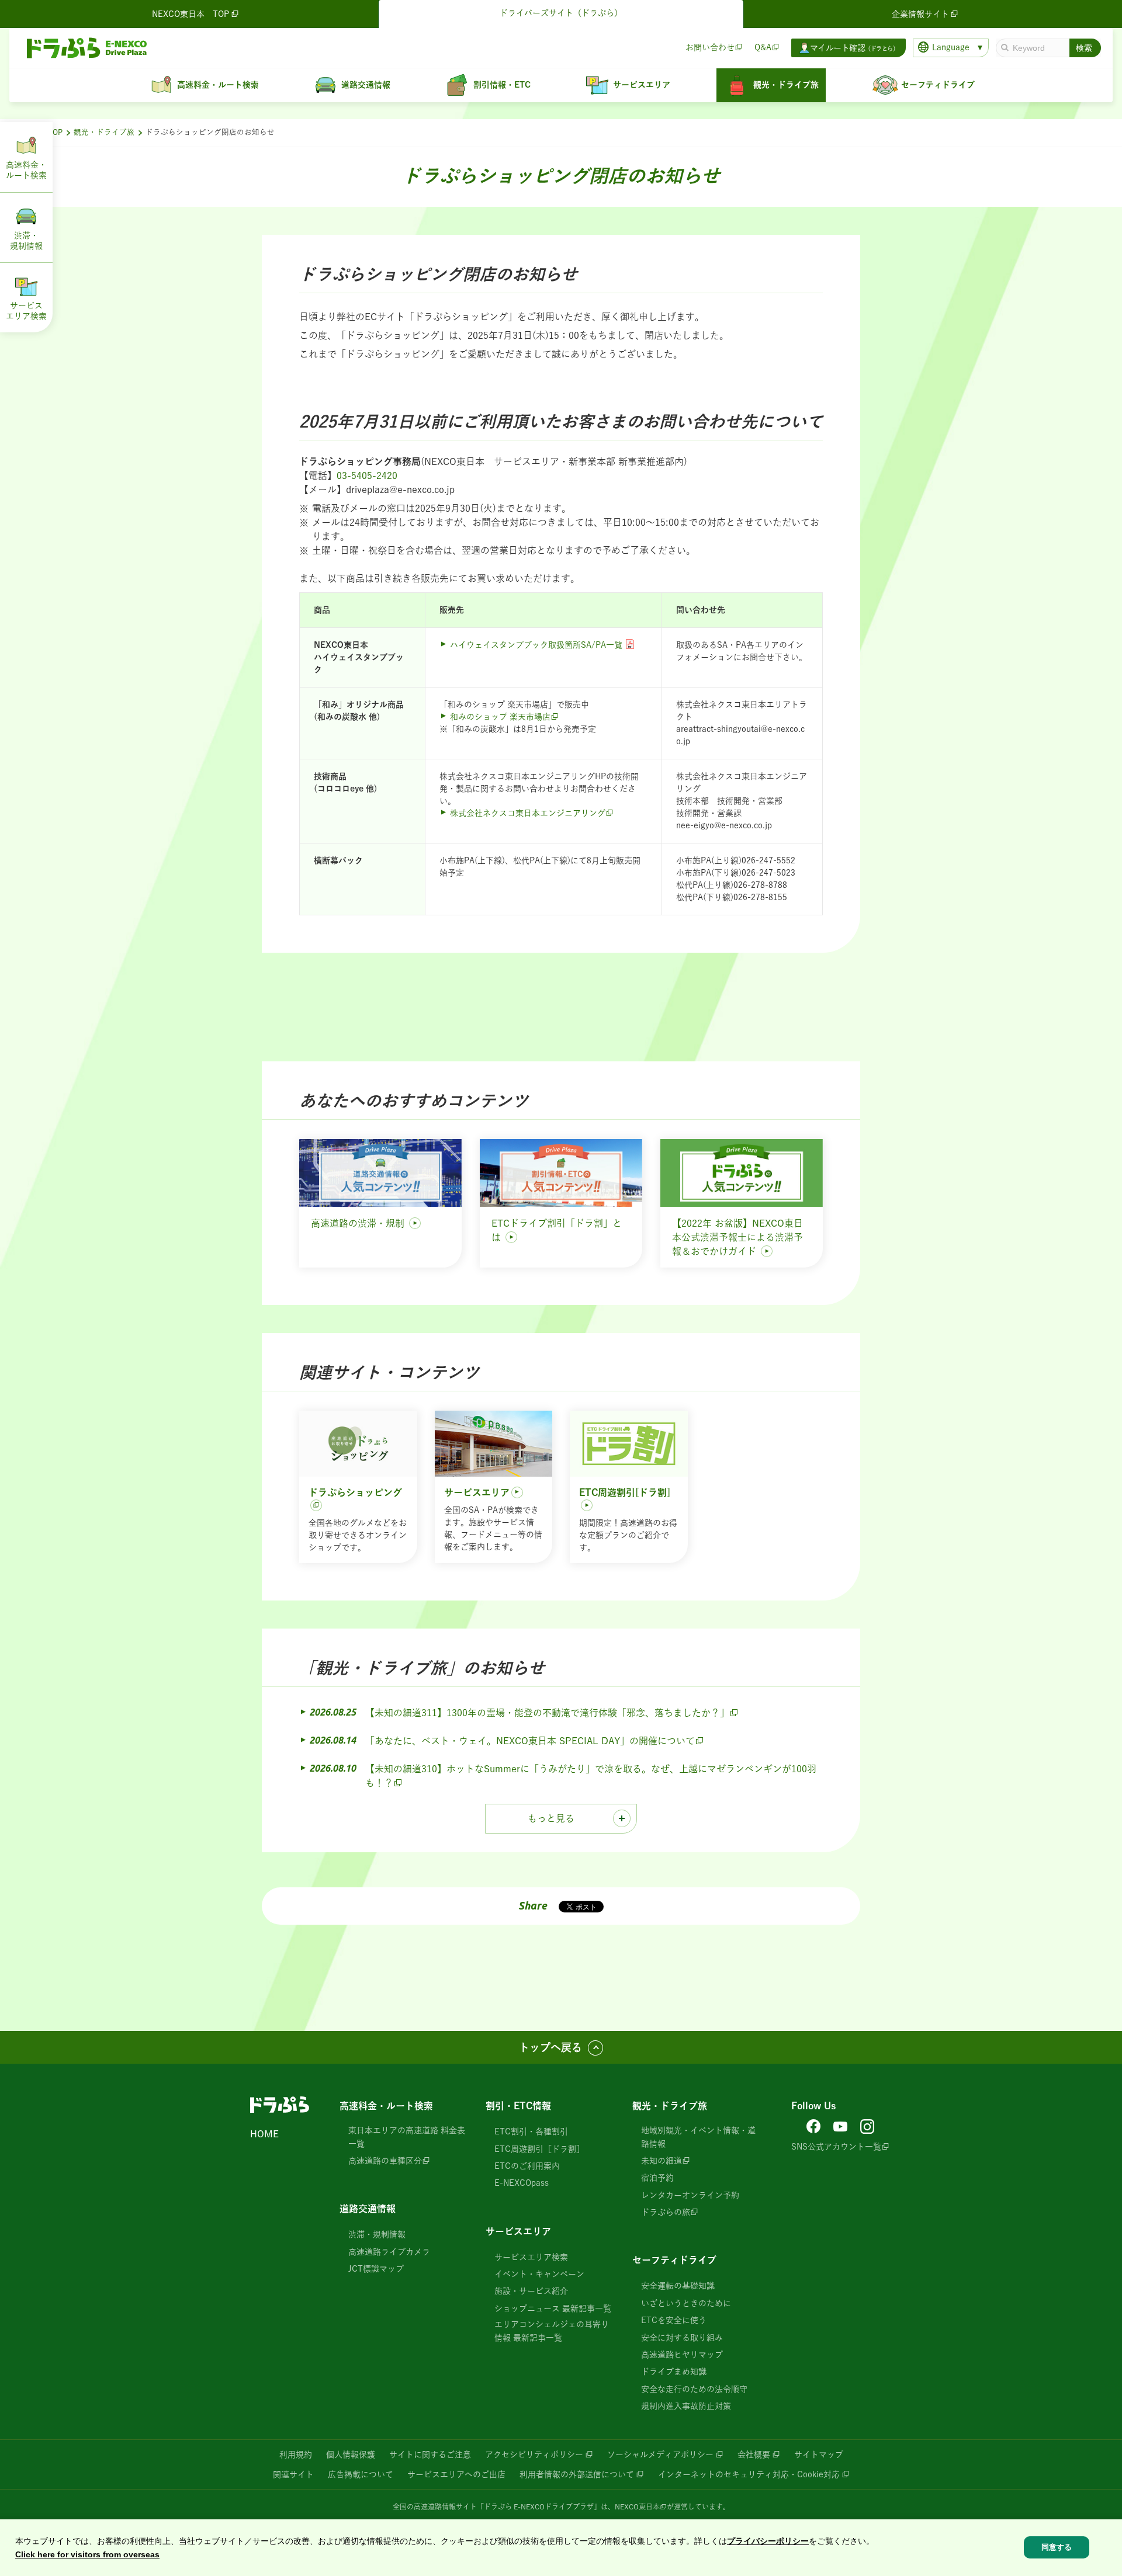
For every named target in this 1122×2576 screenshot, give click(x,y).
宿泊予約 (657, 2178)
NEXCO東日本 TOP (191, 14)
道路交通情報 (368, 2209)
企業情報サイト (920, 14)
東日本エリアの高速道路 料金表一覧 (407, 2137)
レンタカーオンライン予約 (690, 2195)
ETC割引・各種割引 (531, 2131)
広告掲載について (361, 2474)
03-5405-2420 (367, 475)
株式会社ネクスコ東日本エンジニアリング (528, 813)
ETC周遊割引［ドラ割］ (539, 2149)
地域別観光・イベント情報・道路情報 (698, 2137)
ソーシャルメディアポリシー (660, 2455)
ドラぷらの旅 (666, 2212)
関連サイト (293, 2474)
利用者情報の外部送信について (577, 2474)
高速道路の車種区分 (385, 2161)
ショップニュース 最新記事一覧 (553, 2308)
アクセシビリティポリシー (534, 2455)
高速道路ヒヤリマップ (682, 2355)
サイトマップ (819, 2455)
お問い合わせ (710, 47)
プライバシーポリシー (768, 2541)
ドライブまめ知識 (674, 2372)
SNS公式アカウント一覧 (836, 2147)
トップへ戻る (550, 2047)
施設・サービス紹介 (531, 2291)
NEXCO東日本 (637, 2506)
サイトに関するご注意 (430, 2455)
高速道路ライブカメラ (389, 2252)
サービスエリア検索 (531, 2257)
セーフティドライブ (674, 2260)
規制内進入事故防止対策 (686, 2406)
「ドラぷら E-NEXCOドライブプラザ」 (539, 2506)
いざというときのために (686, 2303)
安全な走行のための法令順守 (694, 2389)
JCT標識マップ (376, 2269)
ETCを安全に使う (674, 2320)
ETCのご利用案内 (527, 2166)
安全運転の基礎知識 (678, 2286)
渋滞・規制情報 (377, 2234)
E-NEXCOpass (522, 2183)
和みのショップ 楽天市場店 (500, 717)
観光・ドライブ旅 (104, 132)
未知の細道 (662, 2161)
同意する (1057, 2548)
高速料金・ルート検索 (386, 2106)
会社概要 (754, 2455)
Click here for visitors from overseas (87, 2554)
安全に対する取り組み (682, 2338)
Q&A (763, 47)
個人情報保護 (351, 2455)
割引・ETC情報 (518, 2106)
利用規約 (296, 2455)
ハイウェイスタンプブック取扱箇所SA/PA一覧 (536, 645)
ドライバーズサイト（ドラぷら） (561, 13)
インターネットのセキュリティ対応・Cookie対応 (749, 2474)
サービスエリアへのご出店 (456, 2474)
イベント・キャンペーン (539, 2274)
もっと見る (551, 1818)
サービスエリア (518, 2231)
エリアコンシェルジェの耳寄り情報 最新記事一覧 (552, 2331)
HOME (264, 2134)
